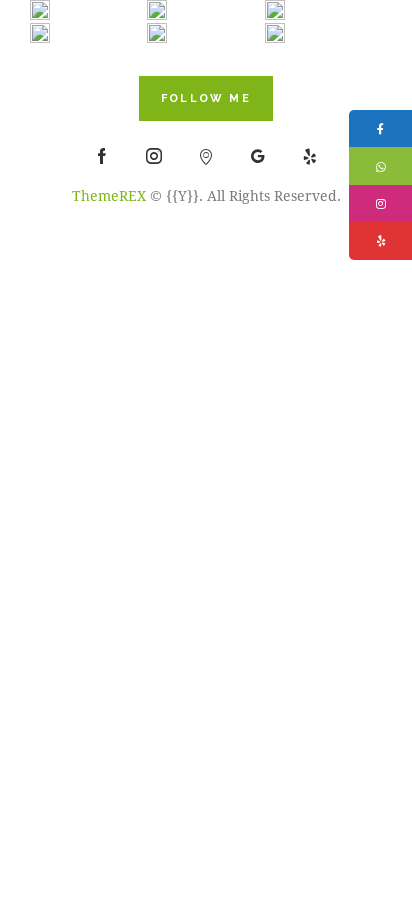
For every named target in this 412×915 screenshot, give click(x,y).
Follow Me (206, 98)
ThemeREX (109, 195)
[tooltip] (380, 128)
